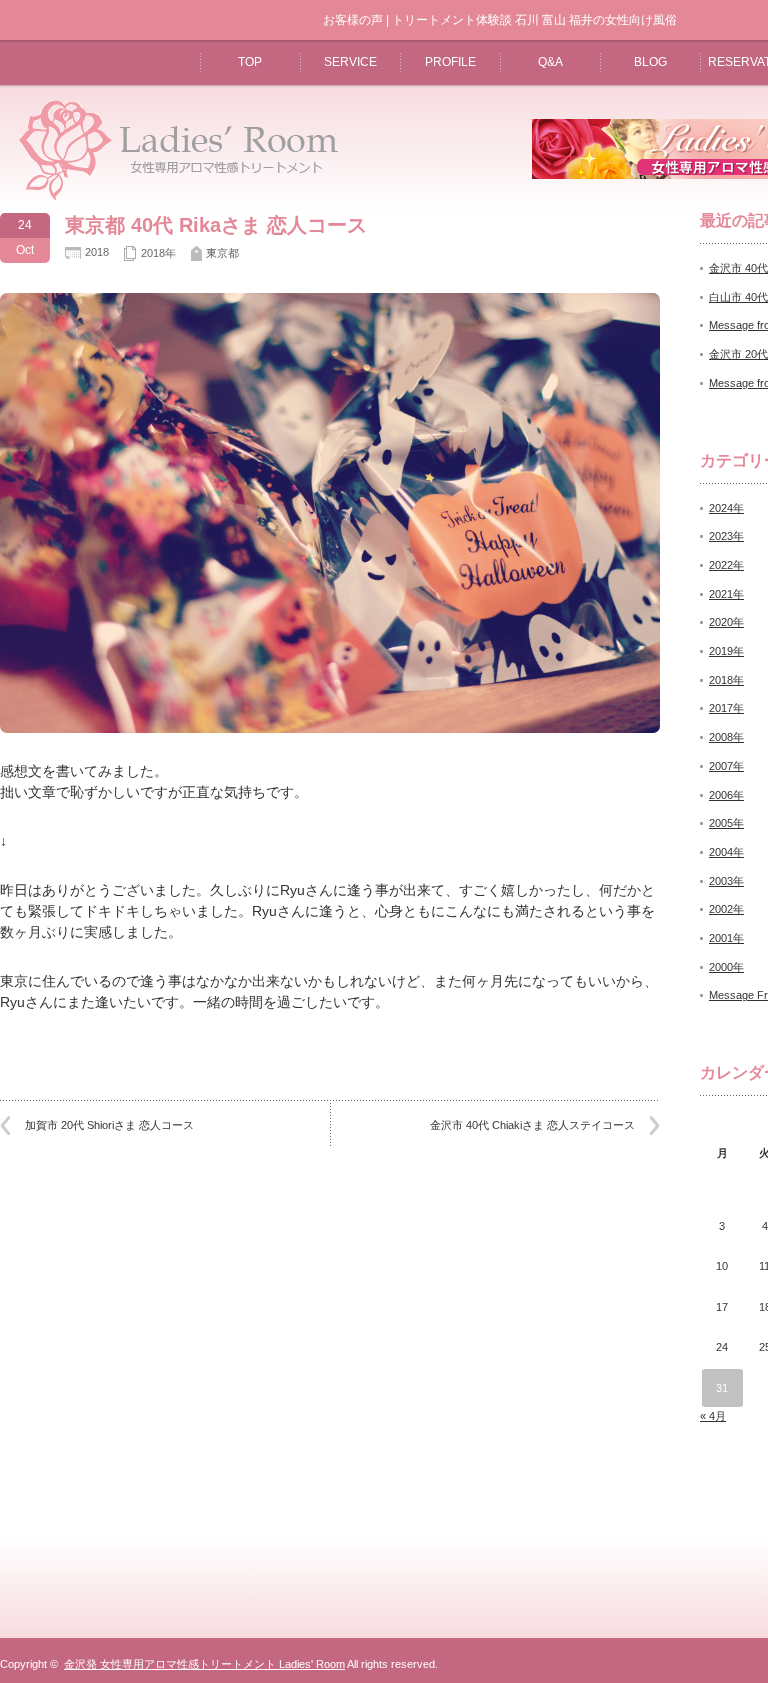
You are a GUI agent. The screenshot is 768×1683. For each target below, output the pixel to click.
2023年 (726, 536)
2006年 (726, 795)
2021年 (726, 594)
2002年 (726, 909)
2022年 (726, 565)
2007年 (726, 766)
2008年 (726, 737)
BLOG (650, 62)
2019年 (726, 651)
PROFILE (450, 62)
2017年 (726, 708)
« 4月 (713, 1416)
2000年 (726, 967)
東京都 (222, 253)
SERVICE (350, 62)
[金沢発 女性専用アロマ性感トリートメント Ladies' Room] (171, 198)
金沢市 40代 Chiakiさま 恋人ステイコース (532, 1125)
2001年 (726, 938)
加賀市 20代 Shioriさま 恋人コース (109, 1125)
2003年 (726, 881)
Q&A (550, 62)
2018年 (158, 253)
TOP (250, 62)
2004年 (726, 852)
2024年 (726, 508)
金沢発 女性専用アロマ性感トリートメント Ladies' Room (204, 1664)
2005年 (726, 823)
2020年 (726, 622)
